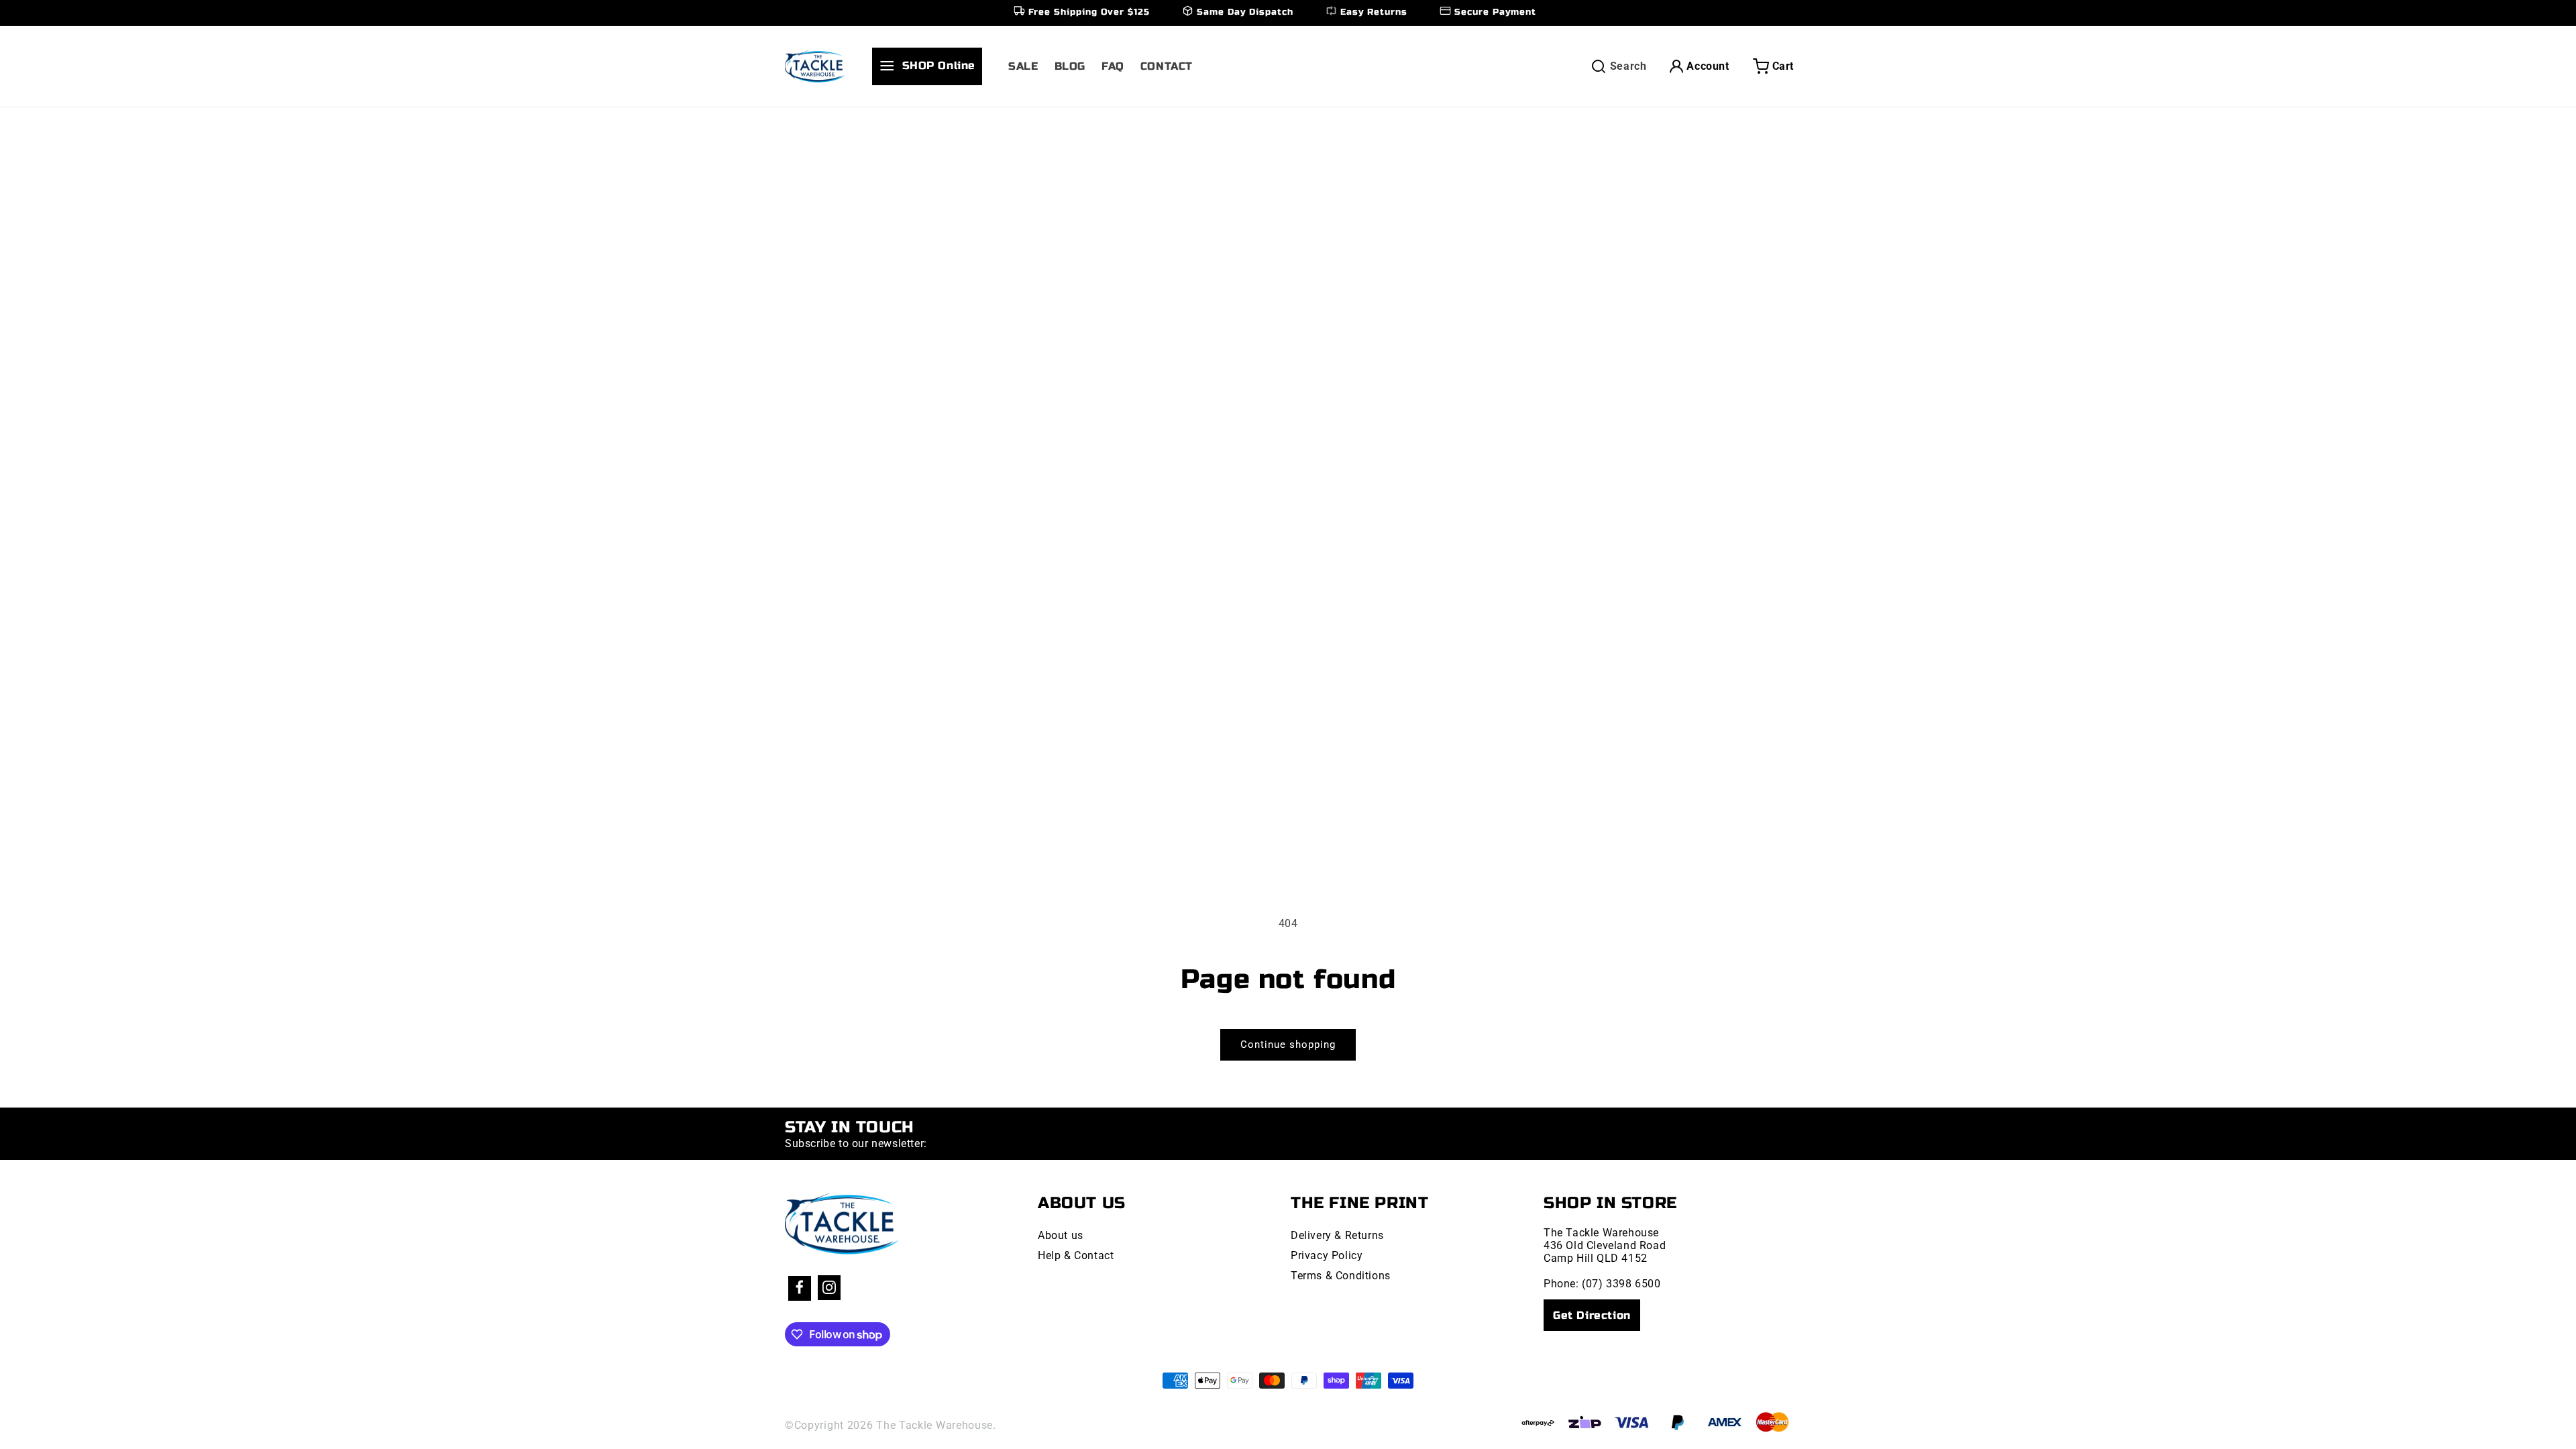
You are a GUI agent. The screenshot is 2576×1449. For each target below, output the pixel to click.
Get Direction (1592, 1315)
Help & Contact (1076, 1255)
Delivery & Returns (1337, 1235)
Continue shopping (1288, 1044)
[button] (932, 66)
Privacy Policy (1327, 1255)
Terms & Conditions (1341, 1276)
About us (1061, 1235)
